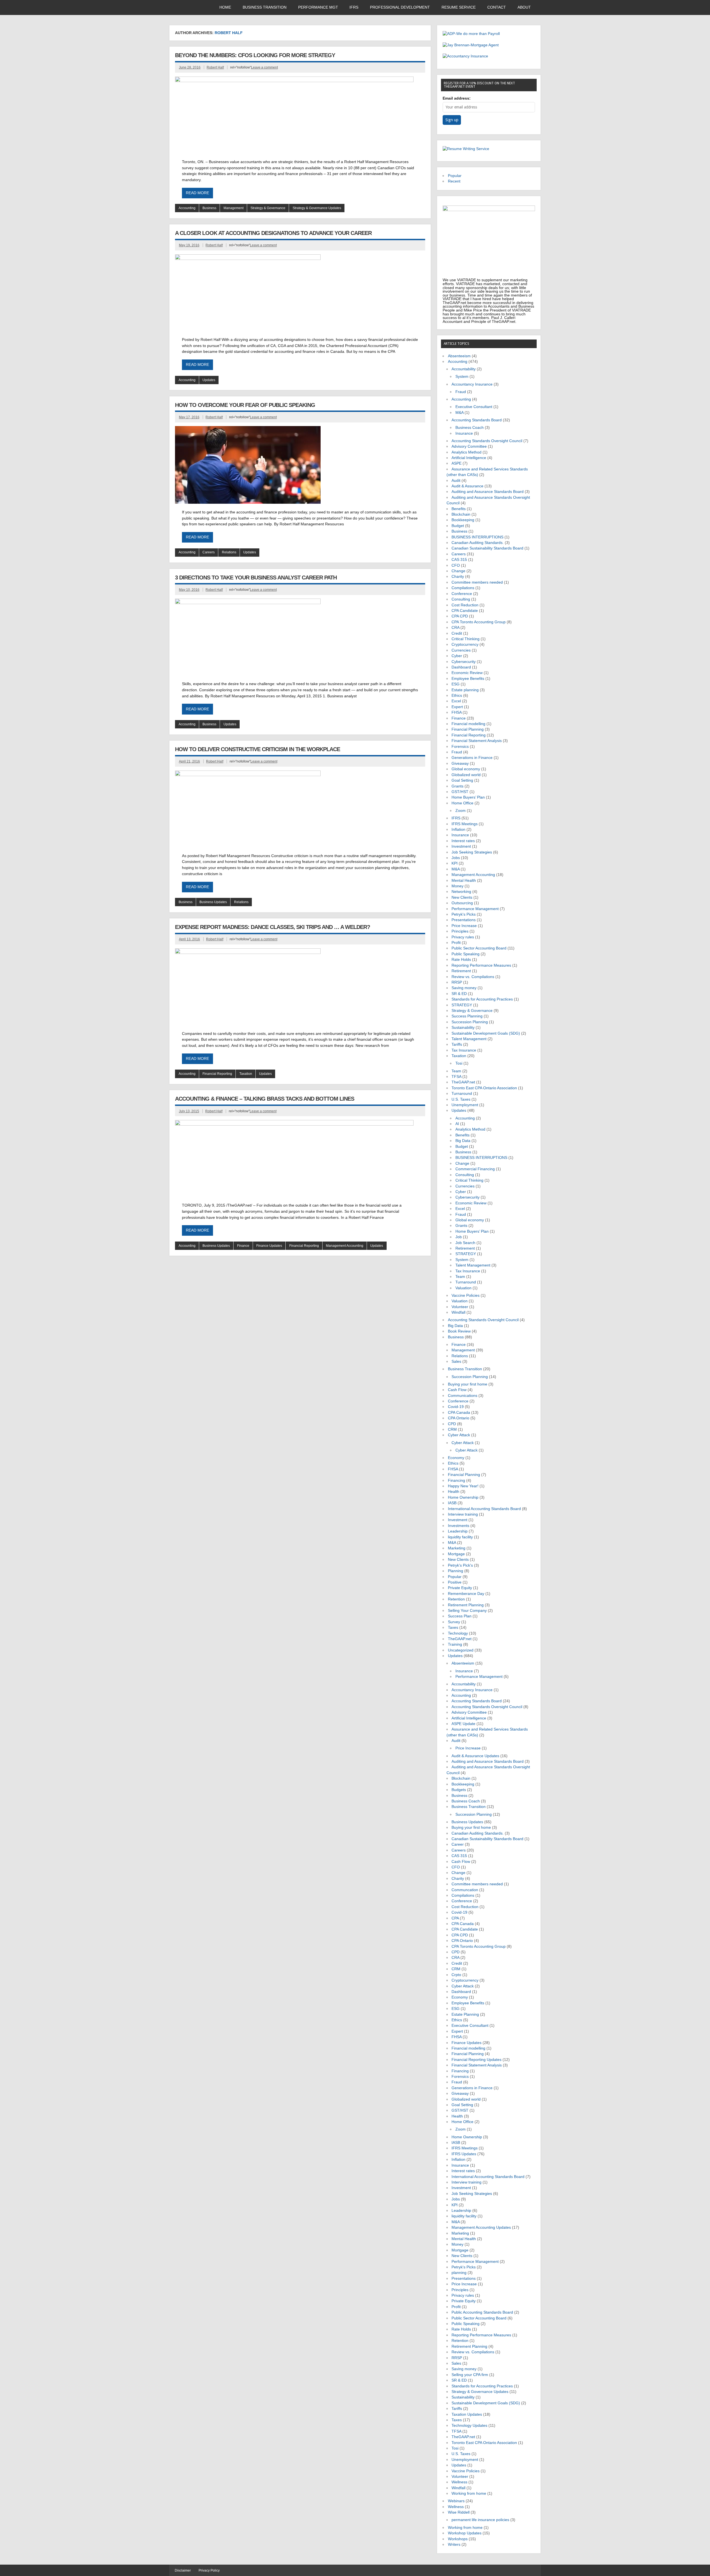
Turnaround (462, 1094)
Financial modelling (468, 724)
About (524, 7)
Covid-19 (456, 1407)
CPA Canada (459, 1413)
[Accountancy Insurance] (465, 56)
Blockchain (461, 514)
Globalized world (466, 775)
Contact (497, 7)
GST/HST (460, 792)
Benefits (459, 509)
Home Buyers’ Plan (468, 797)
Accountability (464, 369)
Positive (455, 1582)
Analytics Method (466, 452)
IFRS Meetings (465, 824)
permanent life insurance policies (480, 2520)
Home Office (462, 803)
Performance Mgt (318, 7)
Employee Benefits (468, 679)
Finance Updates (269, 1246)
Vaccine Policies (466, 1295)
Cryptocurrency (465, 644)
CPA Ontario (459, 1418)
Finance (243, 1246)
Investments (459, 1526)
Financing (457, 1480)
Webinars (456, 2501)
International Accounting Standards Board (484, 1509)
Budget (458, 526)
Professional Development (400, 7)
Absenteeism (459, 356)
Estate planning (465, 690)
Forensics (460, 747)
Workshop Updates (465, 2533)
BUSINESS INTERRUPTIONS (477, 537)
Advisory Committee (469, 446)
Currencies (461, 650)
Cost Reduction (465, 605)
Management (234, 208)
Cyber (457, 656)
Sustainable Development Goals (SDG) (486, 1033)
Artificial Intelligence (469, 458)
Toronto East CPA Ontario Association (484, 1088)
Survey (454, 1622)
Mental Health (464, 881)
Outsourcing (462, 903)
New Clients (462, 897)
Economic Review (467, 673)
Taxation (246, 1074)
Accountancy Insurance (472, 384)
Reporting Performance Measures (481, 965)
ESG (456, 684)
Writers (454, 2545)
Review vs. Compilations (473, 977)
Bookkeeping (463, 520)
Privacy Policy (209, 2570)
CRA (455, 628)
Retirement (461, 971)
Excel (456, 701)
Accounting (187, 208)
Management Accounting (345, 1246)
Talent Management (469, 1039)
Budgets (459, 1790)
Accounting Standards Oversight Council (487, 441)
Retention (456, 1599)
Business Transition (265, 7)
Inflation (458, 829)
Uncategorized (461, 1650)
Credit (457, 633)
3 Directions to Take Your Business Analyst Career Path (256, 577)
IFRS (354, 7)
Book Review (459, 1331)
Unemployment (465, 1105)
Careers (209, 552)
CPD (452, 1424)
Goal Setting (462, 780)
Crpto (456, 1975)
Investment (461, 846)
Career (458, 1844)
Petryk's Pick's (460, 1565)
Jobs (456, 858)
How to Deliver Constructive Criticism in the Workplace (258, 749)
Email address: (457, 98)
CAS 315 (459, 560)
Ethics (457, 696)
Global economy (466, 769)
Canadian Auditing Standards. (478, 543)
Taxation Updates (467, 2414)
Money (457, 886)
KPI (455, 863)
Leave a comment (264, 67)
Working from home (469, 2493)
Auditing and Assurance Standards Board (488, 492)
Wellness (459, 2482)
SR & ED (459, 994)
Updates (209, 380)
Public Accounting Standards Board (482, 2312)
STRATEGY (462, 1005)
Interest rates (463, 841)
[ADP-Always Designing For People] (471, 34)
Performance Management (475, 909)
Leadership (458, 1531)
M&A (459, 413)
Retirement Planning (466, 1605)
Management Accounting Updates (481, 2227)
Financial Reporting (217, 1074)
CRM (452, 1429)
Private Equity (460, 1588)
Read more (197, 193)
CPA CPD (460, 616)
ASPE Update (463, 1724)
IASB (452, 1503)
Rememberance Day (466, 1594)
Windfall (458, 1312)
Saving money (464, 988)
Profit (456, 943)
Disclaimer (183, 2570)
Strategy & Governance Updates (317, 208)
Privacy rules (463, 937)
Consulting (461, 599)
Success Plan (460, 1616)
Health (454, 1492)
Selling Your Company (467, 1611)
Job (459, 1237)
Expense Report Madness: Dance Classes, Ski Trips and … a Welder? (272, 927)
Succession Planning (470, 1022)
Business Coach (470, 428)
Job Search (465, 1243)
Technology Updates (469, 2426)
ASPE (457, 463)
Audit (456, 481)
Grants (457, 786)
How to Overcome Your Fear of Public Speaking (245, 405)
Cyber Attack (459, 1435)
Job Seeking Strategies (472, 852)
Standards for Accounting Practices (482, 999)
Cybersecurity (464, 662)
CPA (455, 1918)
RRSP (457, 982)
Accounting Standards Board (477, 420)
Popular (455, 176)
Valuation (463, 1288)
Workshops (458, 2539)
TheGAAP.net (463, 1082)
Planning (456, 1571)
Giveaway (460, 763)
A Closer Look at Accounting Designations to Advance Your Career (273, 233)
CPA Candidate (465, 611)
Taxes (453, 1628)
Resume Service (459, 7)
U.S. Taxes (461, 1099)
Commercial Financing (475, 1169)
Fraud (461, 392)
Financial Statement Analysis (477, 741)
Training (455, 1644)
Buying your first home (468, 1384)
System (462, 377)
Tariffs (457, 1044)
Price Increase (464, 926)
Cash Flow (457, 1390)
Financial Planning (468, 729)
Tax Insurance (464, 1050)
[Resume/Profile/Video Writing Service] (466, 149)
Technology (458, 1633)
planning (459, 2273)
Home (225, 7)
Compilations (463, 588)
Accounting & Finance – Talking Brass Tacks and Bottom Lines (265, 1099)
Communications (463, 1396)
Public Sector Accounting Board (479, 948)
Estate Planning (465, 2014)
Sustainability (463, 1028)
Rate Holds (461, 960)
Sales (456, 1362)
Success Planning (467, 1016)
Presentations (464, 920)
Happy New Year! (463, 1486)
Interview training (463, 1514)
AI (457, 1124)
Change (458, 571)
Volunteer (460, 1307)
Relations (229, 552)
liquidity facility (460, 1537)
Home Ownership (463, 1497)
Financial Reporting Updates (476, 2060)
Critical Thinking (466, 639)
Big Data (463, 1141)
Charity (458, 577)
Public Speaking (466, 954)
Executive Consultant (474, 407)
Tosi (459, 1063)
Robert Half (215, 67)
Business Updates (213, 902)
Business (209, 208)
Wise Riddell (459, 2512)
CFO (456, 565)
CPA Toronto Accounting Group (479, 622)
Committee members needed (477, 582)
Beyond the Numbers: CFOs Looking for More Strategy (255, 55)
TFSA (456, 1077)
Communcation (465, 1890)
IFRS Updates (464, 2154)
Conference (462, 594)
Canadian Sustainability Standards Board (487, 548)
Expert (457, 707)
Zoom (461, 811)
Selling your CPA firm (470, 2375)
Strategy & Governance (268, 208)
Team (456, 1071)
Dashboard (461, 667)
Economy (456, 1458)
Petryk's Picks (464, 914)
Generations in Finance (472, 758)
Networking (461, 892)
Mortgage (456, 1554)
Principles (460, 931)
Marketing (457, 1548)
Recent (454, 181)
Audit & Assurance (467, 486)
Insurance (464, 433)
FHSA (457, 712)
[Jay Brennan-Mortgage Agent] (471, 45)
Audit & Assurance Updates (475, 1756)
